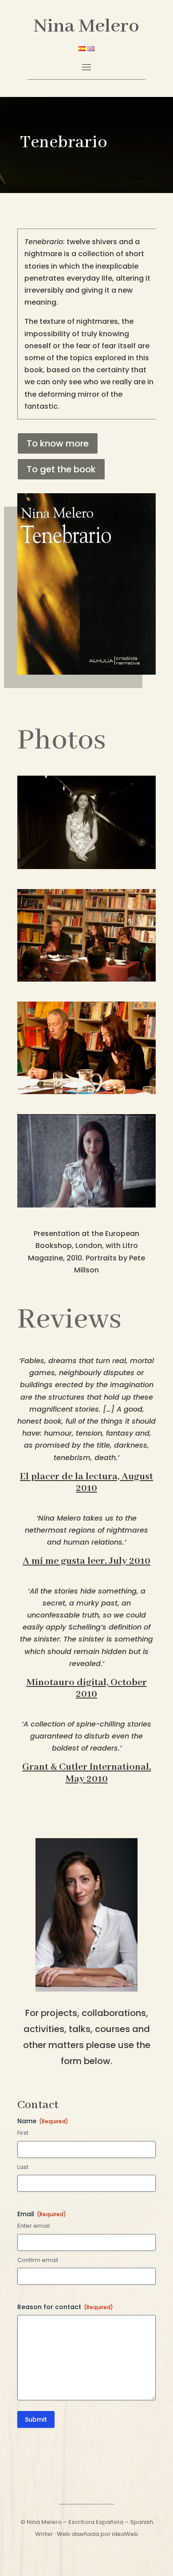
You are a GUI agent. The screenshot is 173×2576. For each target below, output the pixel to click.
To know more (58, 443)
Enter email (33, 2226)
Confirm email (38, 2260)
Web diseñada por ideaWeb (97, 2534)
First (23, 2133)
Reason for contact (65, 2307)
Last (23, 2167)
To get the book (61, 469)
